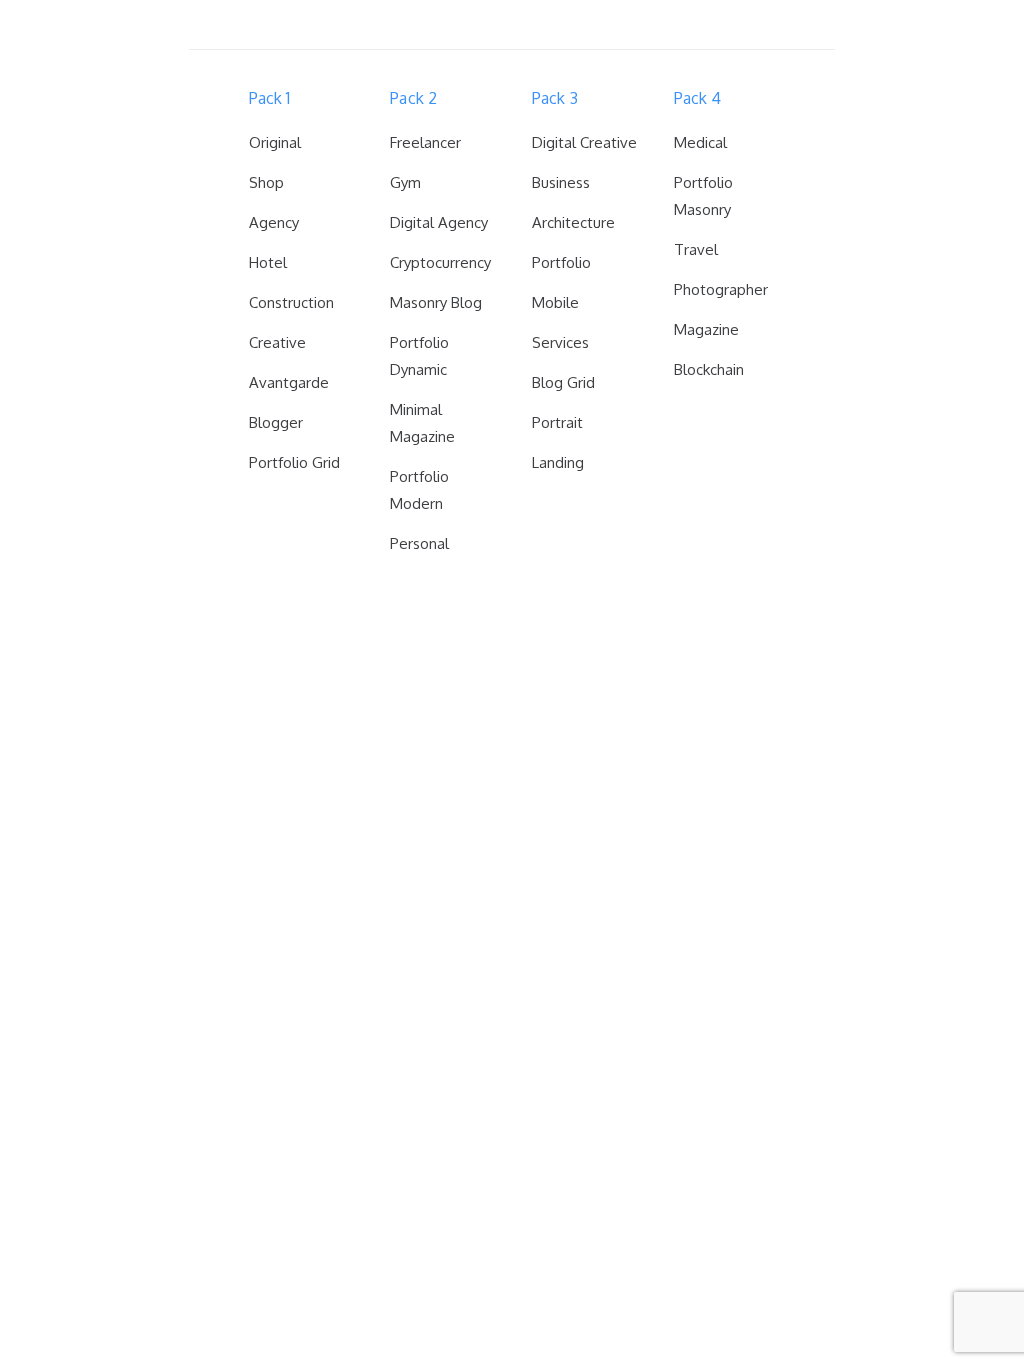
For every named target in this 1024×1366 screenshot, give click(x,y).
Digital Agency (439, 222)
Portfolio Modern (419, 490)
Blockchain (709, 369)
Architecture (573, 222)
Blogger (276, 422)
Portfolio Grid (294, 462)
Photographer (721, 289)
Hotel (268, 262)
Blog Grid (563, 382)
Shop (266, 182)
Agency (274, 222)
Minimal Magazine (422, 423)
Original (275, 142)
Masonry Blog (436, 302)
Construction (291, 302)
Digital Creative (584, 142)
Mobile (555, 302)
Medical (700, 142)
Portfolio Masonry (703, 196)
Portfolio (561, 262)
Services (560, 342)
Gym (405, 182)
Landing (558, 462)
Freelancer (425, 142)
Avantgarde (289, 382)
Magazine (706, 329)
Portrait (557, 422)
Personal (419, 543)
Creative (277, 342)
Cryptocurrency (440, 262)
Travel (696, 249)
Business (561, 182)
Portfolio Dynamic (419, 356)
